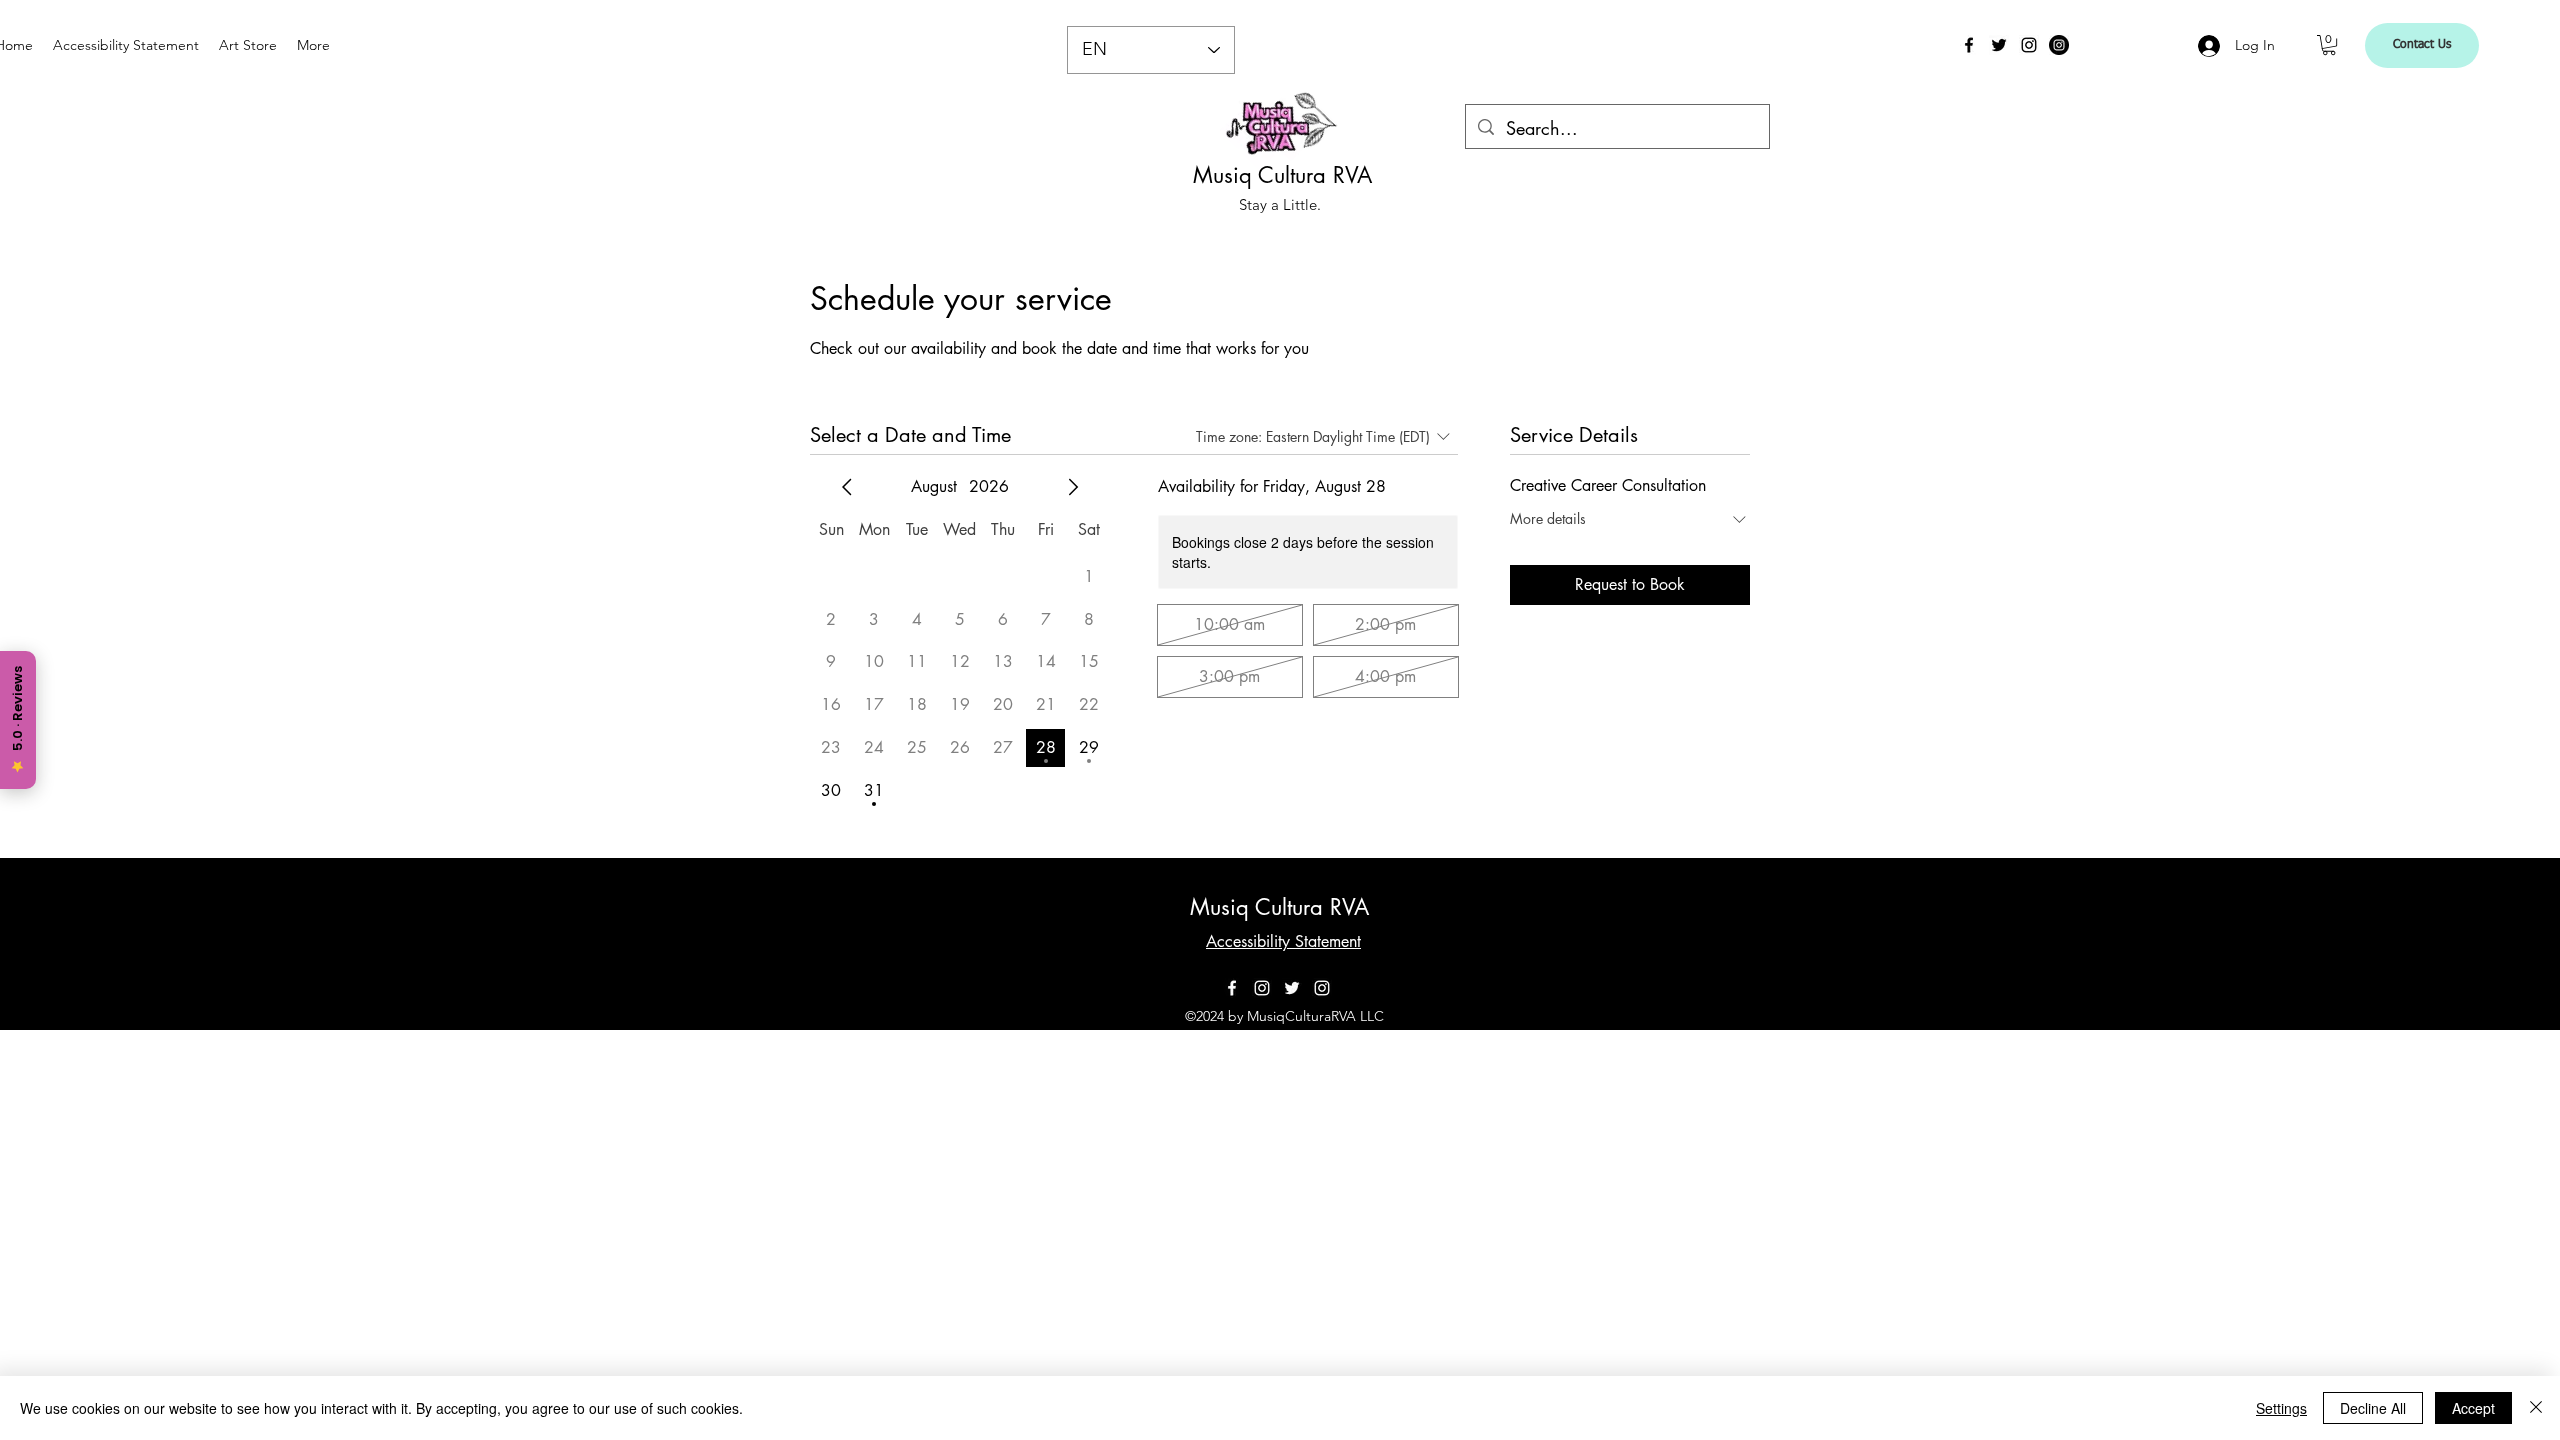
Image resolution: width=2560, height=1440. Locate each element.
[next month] (1073, 487)
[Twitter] (1999, 45)
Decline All (2373, 1408)
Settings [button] (2281, 1408)
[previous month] (847, 487)
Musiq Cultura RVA (1282, 175)
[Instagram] (2029, 45)
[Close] (2536, 1408)
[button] (2329, 45)
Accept (2473, 1408)
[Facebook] (1969, 45)
